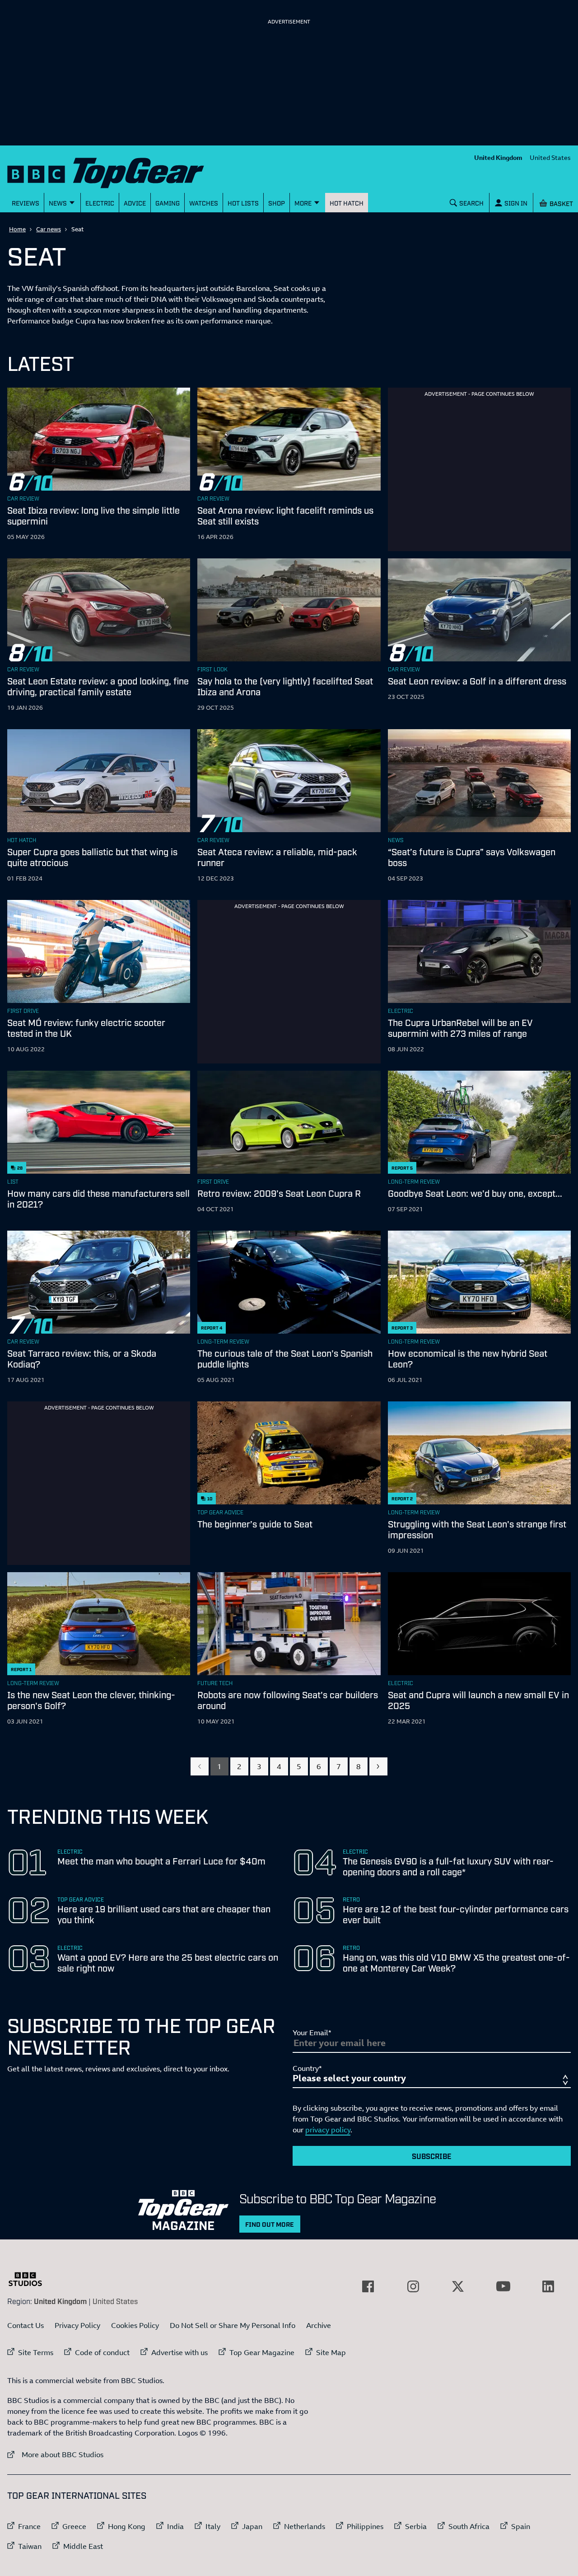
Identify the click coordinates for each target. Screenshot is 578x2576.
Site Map (331, 2352)
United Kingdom (498, 157)
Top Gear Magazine (262, 2352)
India (175, 2526)
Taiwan (30, 2546)
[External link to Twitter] (458, 2286)
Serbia (416, 2526)
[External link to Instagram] (413, 2286)
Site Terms (36, 2352)
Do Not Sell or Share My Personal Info (233, 2325)
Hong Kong (127, 2526)
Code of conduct (102, 2352)
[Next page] (378, 1766)
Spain (521, 2526)
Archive (319, 2325)
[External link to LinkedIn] (548, 2286)
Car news (49, 229)
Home (17, 229)
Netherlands (305, 2526)
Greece (74, 2526)
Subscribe (432, 2156)
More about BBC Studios (55, 2454)
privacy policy (328, 2130)
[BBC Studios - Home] (30, 2279)
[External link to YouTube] (503, 2286)
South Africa (469, 2526)
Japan (252, 2526)
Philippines (365, 2526)
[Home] (117, 171)
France (29, 2526)
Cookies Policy (135, 2325)
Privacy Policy (77, 2325)
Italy (213, 2526)
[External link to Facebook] (368, 2286)
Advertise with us (179, 2352)
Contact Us (26, 2325)
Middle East (83, 2546)
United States (550, 157)
